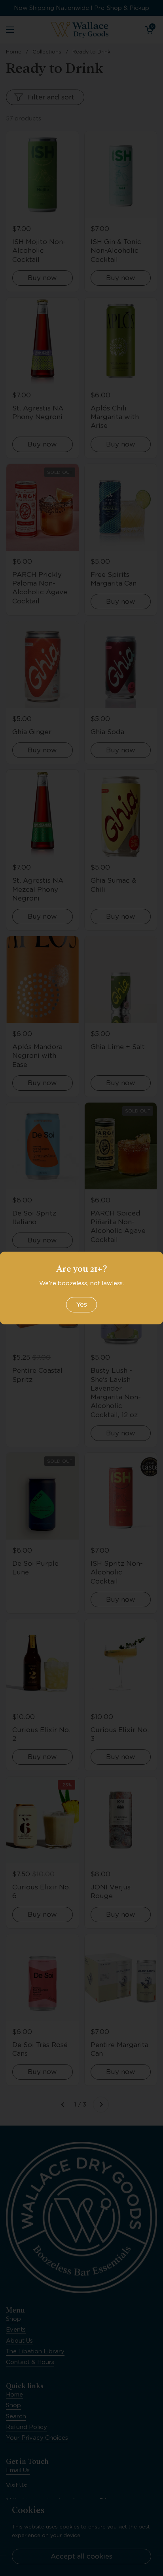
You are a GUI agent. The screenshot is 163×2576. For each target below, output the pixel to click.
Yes (81, 1304)
